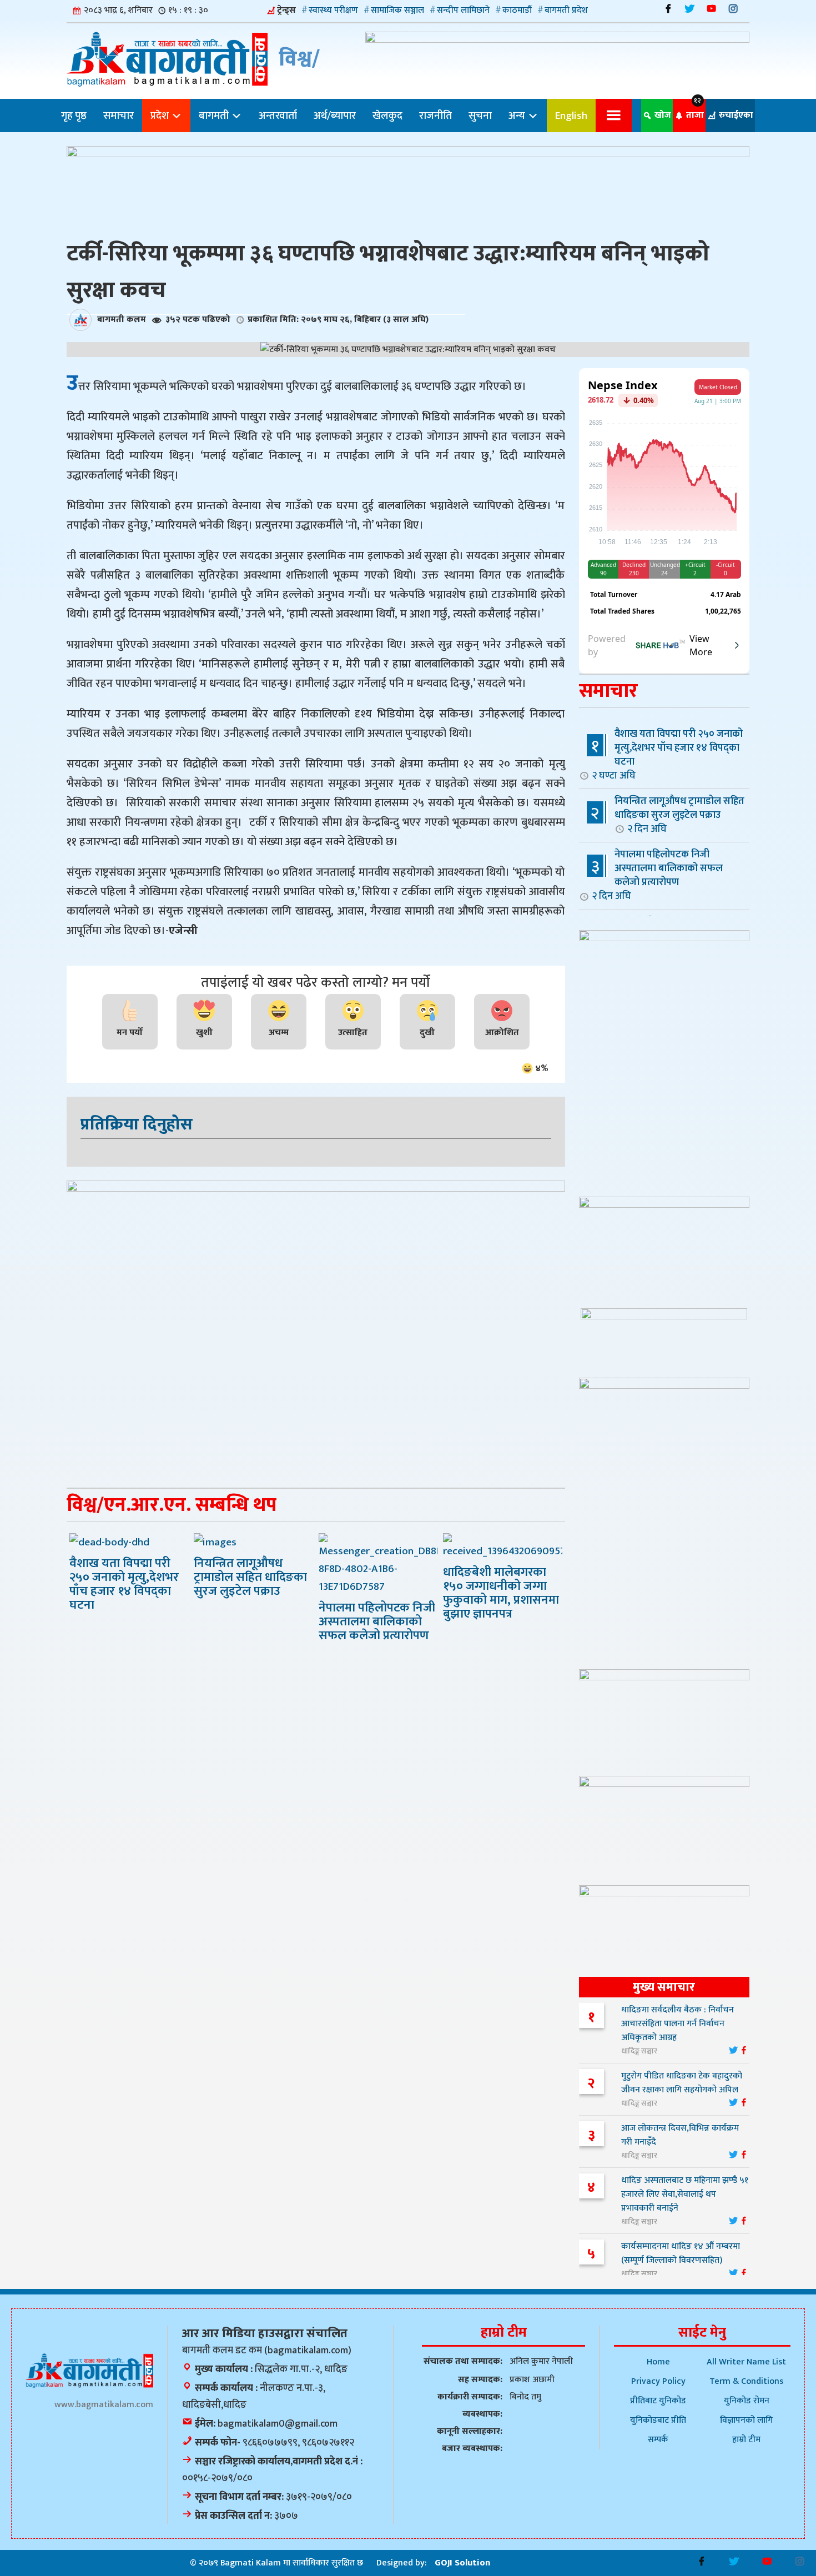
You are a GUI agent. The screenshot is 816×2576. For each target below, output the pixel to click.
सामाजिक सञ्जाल (397, 10)
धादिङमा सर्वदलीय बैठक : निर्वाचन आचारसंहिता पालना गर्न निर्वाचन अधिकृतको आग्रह (678, 2024)
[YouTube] (711, 9)
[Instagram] (733, 9)
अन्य (518, 116)
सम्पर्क (658, 2440)
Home (658, 2362)
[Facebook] (668, 9)
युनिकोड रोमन (747, 2401)
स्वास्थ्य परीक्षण (333, 10)
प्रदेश (161, 116)
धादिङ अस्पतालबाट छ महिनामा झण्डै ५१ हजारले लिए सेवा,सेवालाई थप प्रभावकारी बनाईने (685, 2194)
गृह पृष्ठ (74, 116)
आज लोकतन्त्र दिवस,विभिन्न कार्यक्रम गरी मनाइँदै (680, 2135)
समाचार (119, 116)
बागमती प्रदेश (566, 10)
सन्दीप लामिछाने (463, 10)
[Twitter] (690, 9)
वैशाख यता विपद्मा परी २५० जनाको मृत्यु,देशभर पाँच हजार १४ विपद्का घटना (667, 754)
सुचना (480, 116)
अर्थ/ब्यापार (335, 116)
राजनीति (435, 116)
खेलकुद (387, 116)
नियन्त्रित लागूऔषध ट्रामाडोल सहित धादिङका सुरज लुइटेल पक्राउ (679, 815)
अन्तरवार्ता (278, 116)
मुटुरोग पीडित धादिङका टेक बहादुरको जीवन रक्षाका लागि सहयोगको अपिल (682, 2083)
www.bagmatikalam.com (104, 2405)
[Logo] (89, 2370)
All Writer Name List (746, 2362)
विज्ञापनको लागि (746, 2420)
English (571, 116)
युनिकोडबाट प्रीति (658, 2420)
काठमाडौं (517, 10)
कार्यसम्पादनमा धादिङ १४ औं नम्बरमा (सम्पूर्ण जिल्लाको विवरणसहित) (681, 2253)
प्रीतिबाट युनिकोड (658, 2401)
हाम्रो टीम (746, 2440)
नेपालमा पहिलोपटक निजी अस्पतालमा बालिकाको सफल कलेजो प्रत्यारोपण (657, 875)
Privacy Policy (658, 2381)
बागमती (215, 116)
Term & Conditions (746, 2381)
